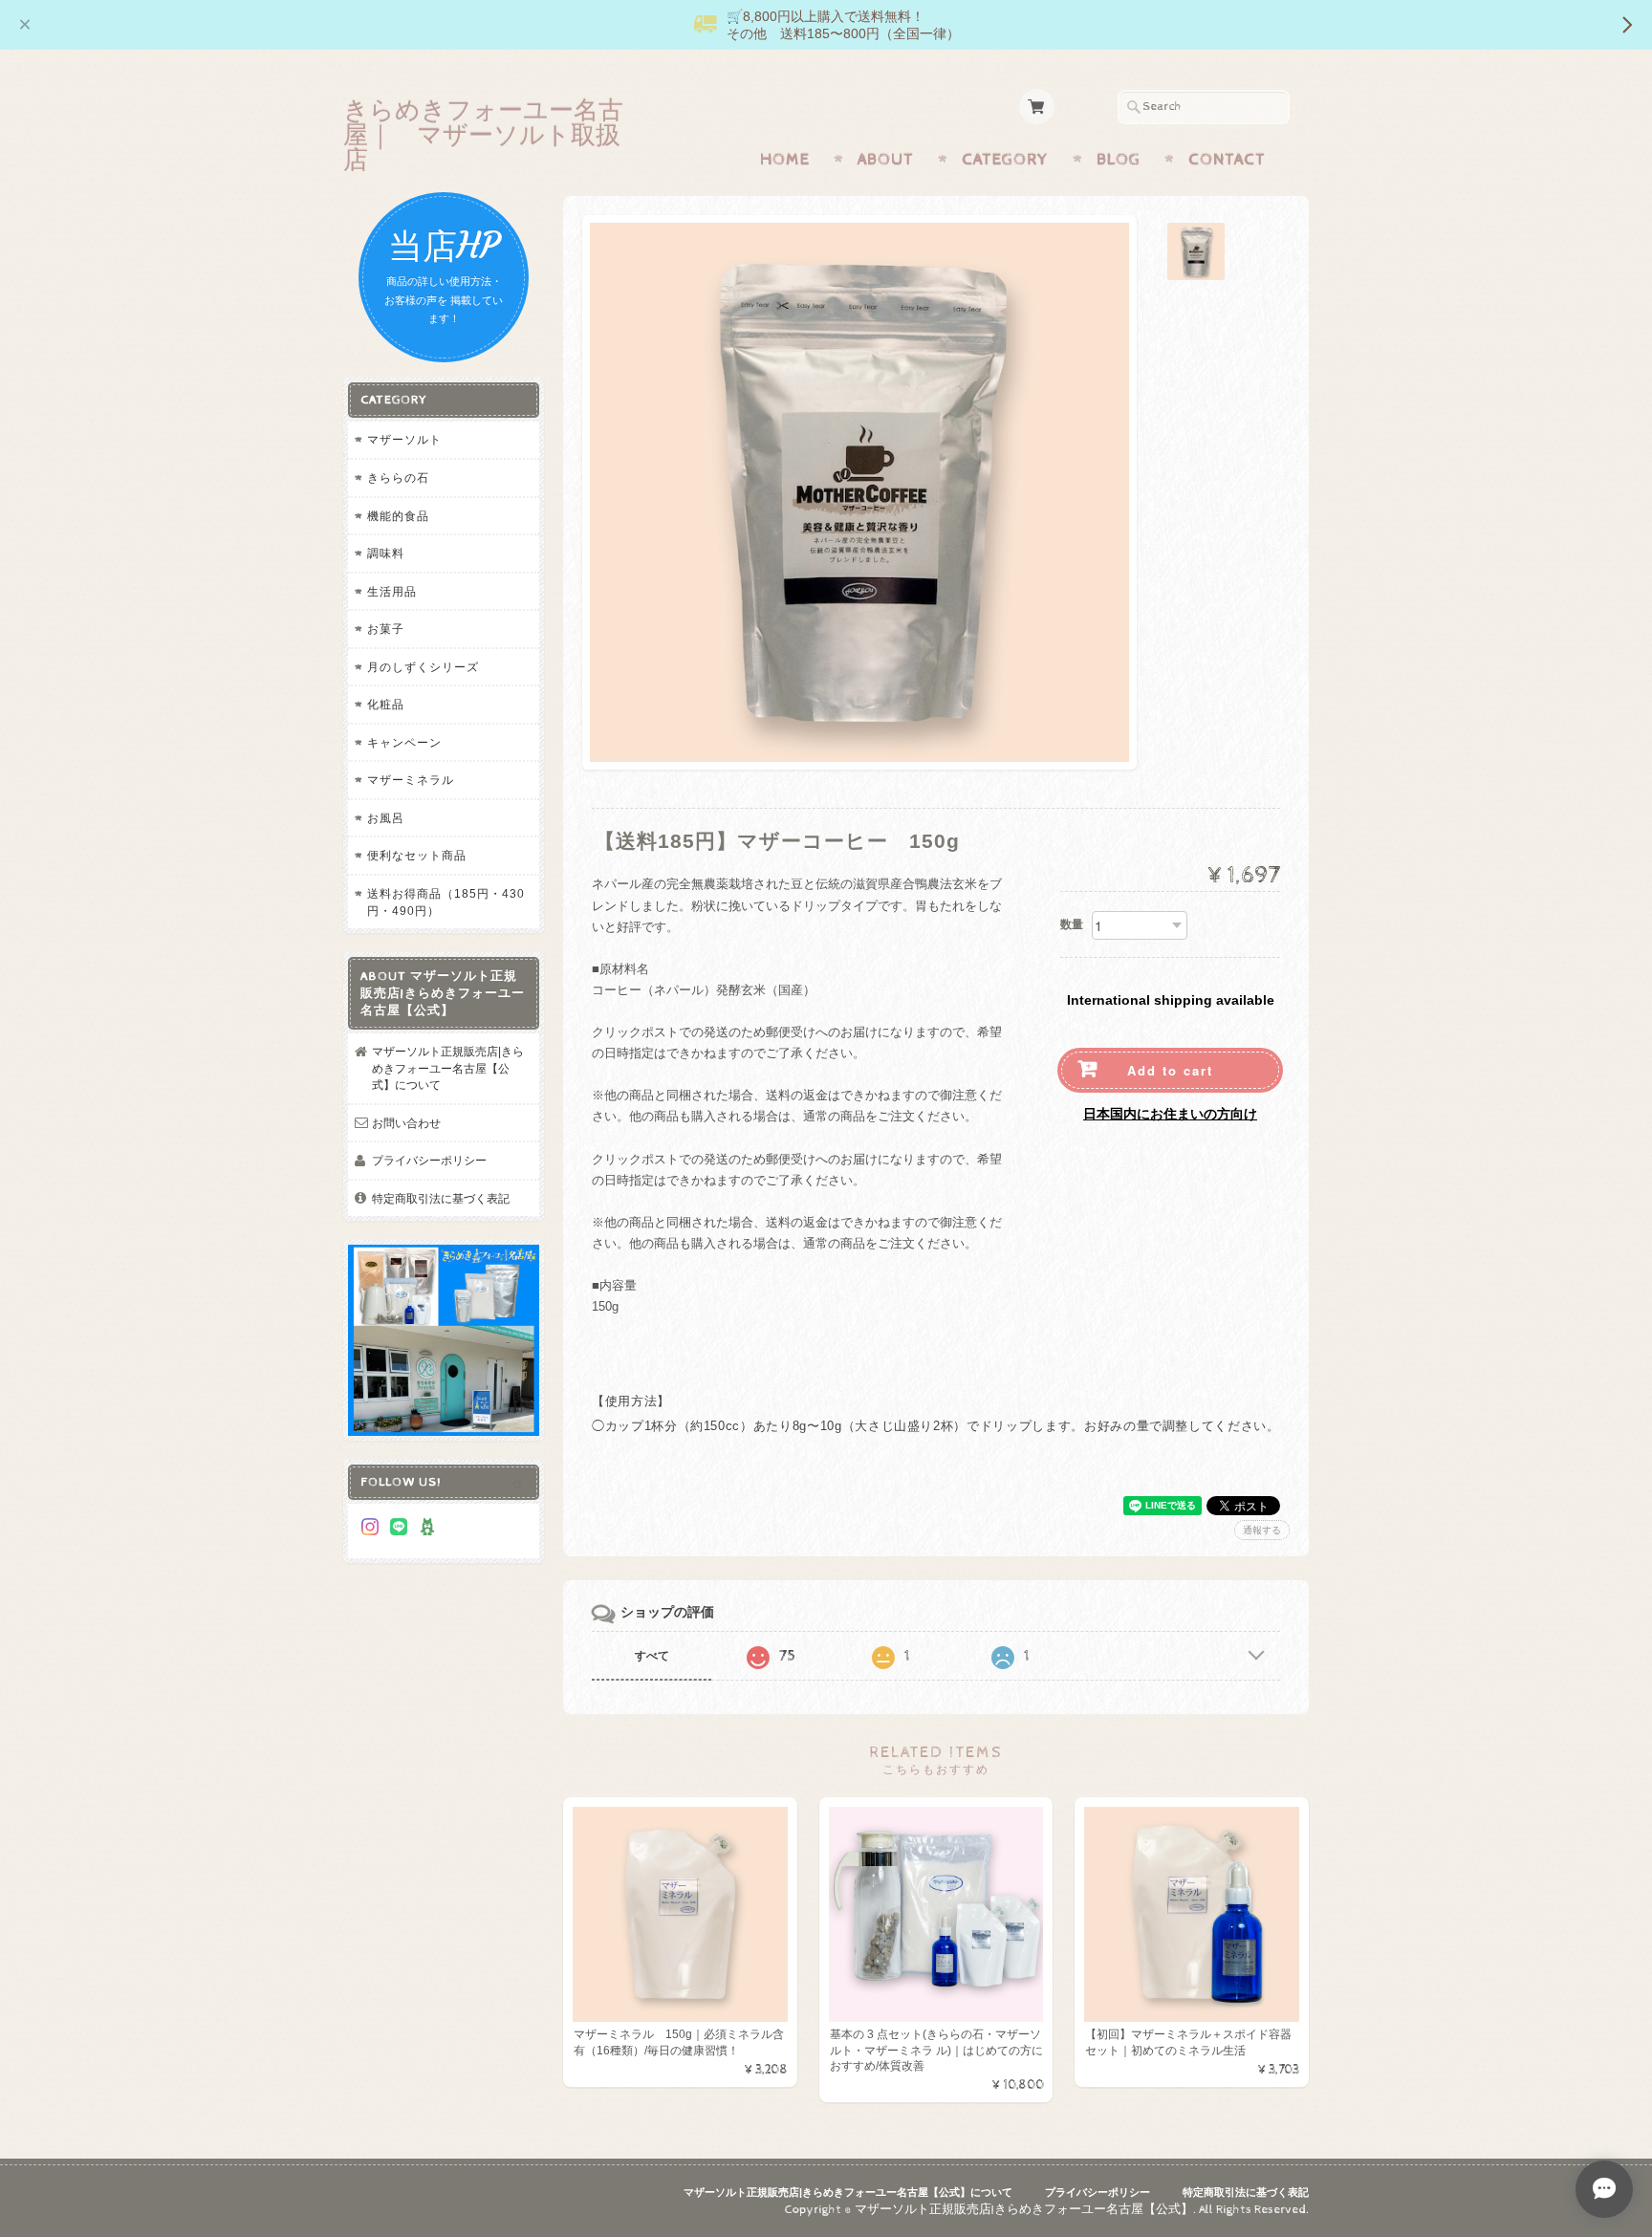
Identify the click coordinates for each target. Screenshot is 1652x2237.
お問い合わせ (406, 1123)
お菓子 (386, 629)
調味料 (386, 553)
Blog (1119, 160)
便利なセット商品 (417, 855)
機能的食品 (398, 516)
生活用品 (392, 591)
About (886, 160)
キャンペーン (404, 742)
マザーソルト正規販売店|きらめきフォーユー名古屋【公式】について (448, 1068)
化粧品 (386, 704)
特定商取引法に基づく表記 (441, 1198)
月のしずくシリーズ (423, 667)
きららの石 (398, 478)
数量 (1072, 924)
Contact (1227, 160)
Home (785, 160)
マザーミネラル (411, 780)
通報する (1262, 1530)
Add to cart (1170, 1070)
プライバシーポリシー (429, 1160)
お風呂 (386, 818)
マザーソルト (404, 439)
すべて (652, 1656)
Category (1005, 160)
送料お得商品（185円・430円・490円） (446, 902)
